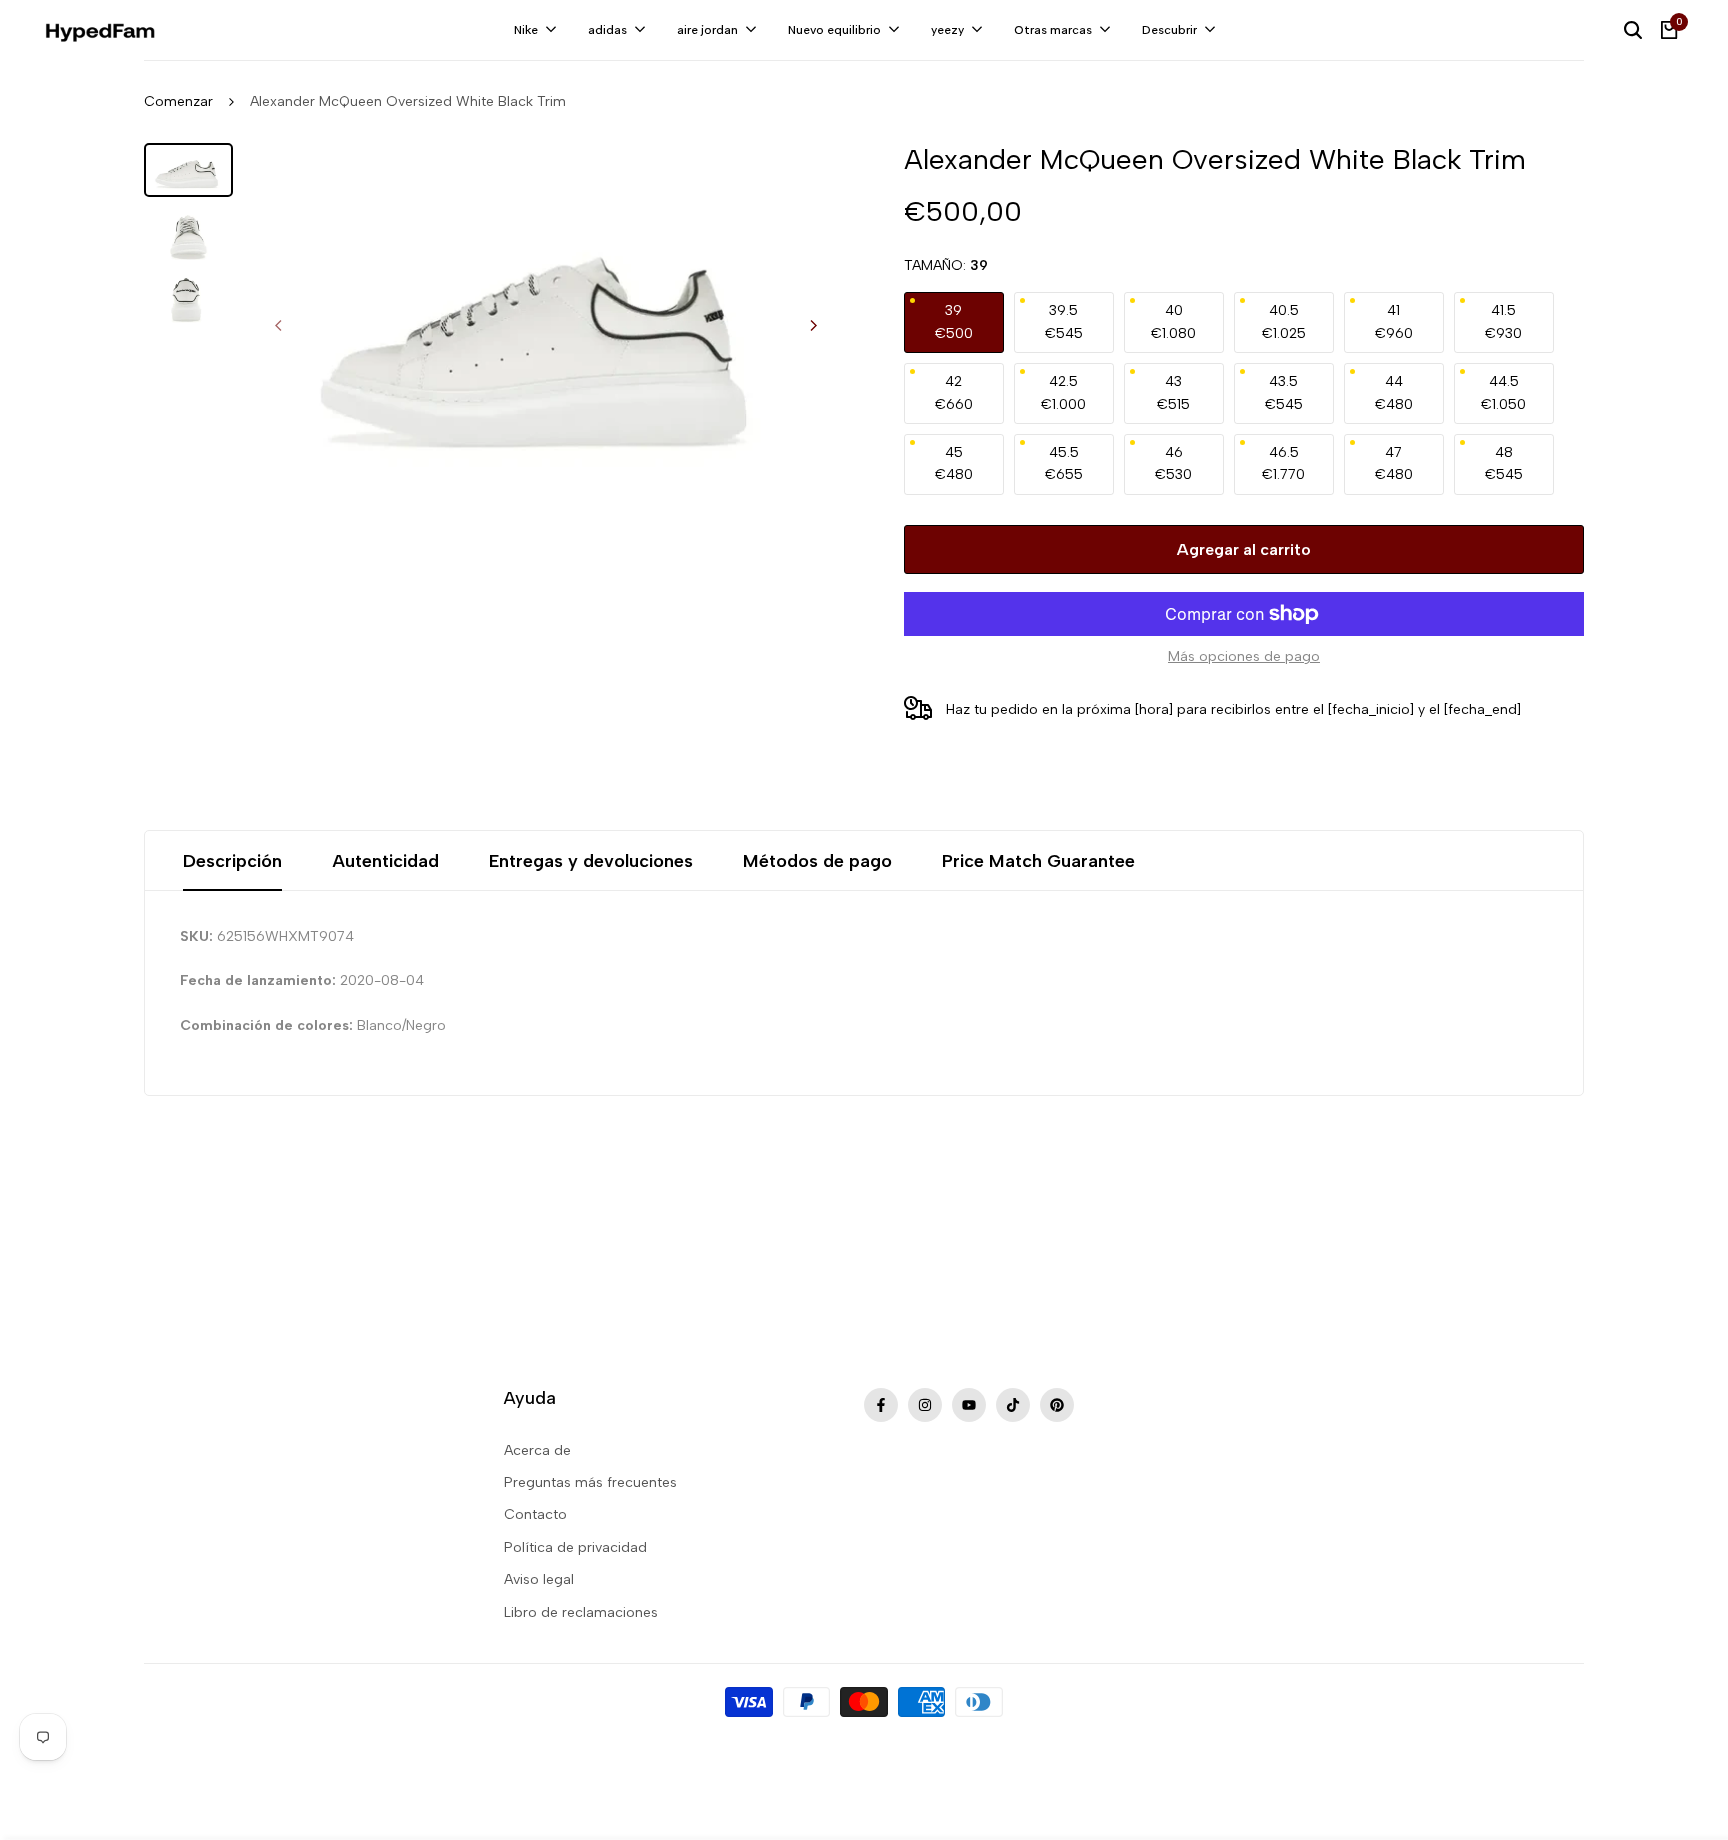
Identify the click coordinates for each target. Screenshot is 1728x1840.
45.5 (1064, 463)
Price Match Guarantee (1038, 861)
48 (1504, 463)
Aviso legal (539, 1579)
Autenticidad (385, 861)
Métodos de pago (817, 861)
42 (954, 392)
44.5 (1503, 392)
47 (1394, 463)
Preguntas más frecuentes (590, 1482)
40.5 (1284, 321)
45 (954, 463)
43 (1173, 392)
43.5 (1284, 392)
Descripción (232, 861)
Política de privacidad (575, 1547)
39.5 (1064, 321)
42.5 (1063, 392)
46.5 (1283, 463)
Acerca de (537, 1450)
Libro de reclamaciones (581, 1612)
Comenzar (178, 101)
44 (1394, 392)
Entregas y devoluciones (591, 861)
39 (954, 321)
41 (1394, 321)
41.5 (1503, 321)
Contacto (535, 1514)
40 (1173, 321)
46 (1173, 463)
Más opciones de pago (1244, 656)
